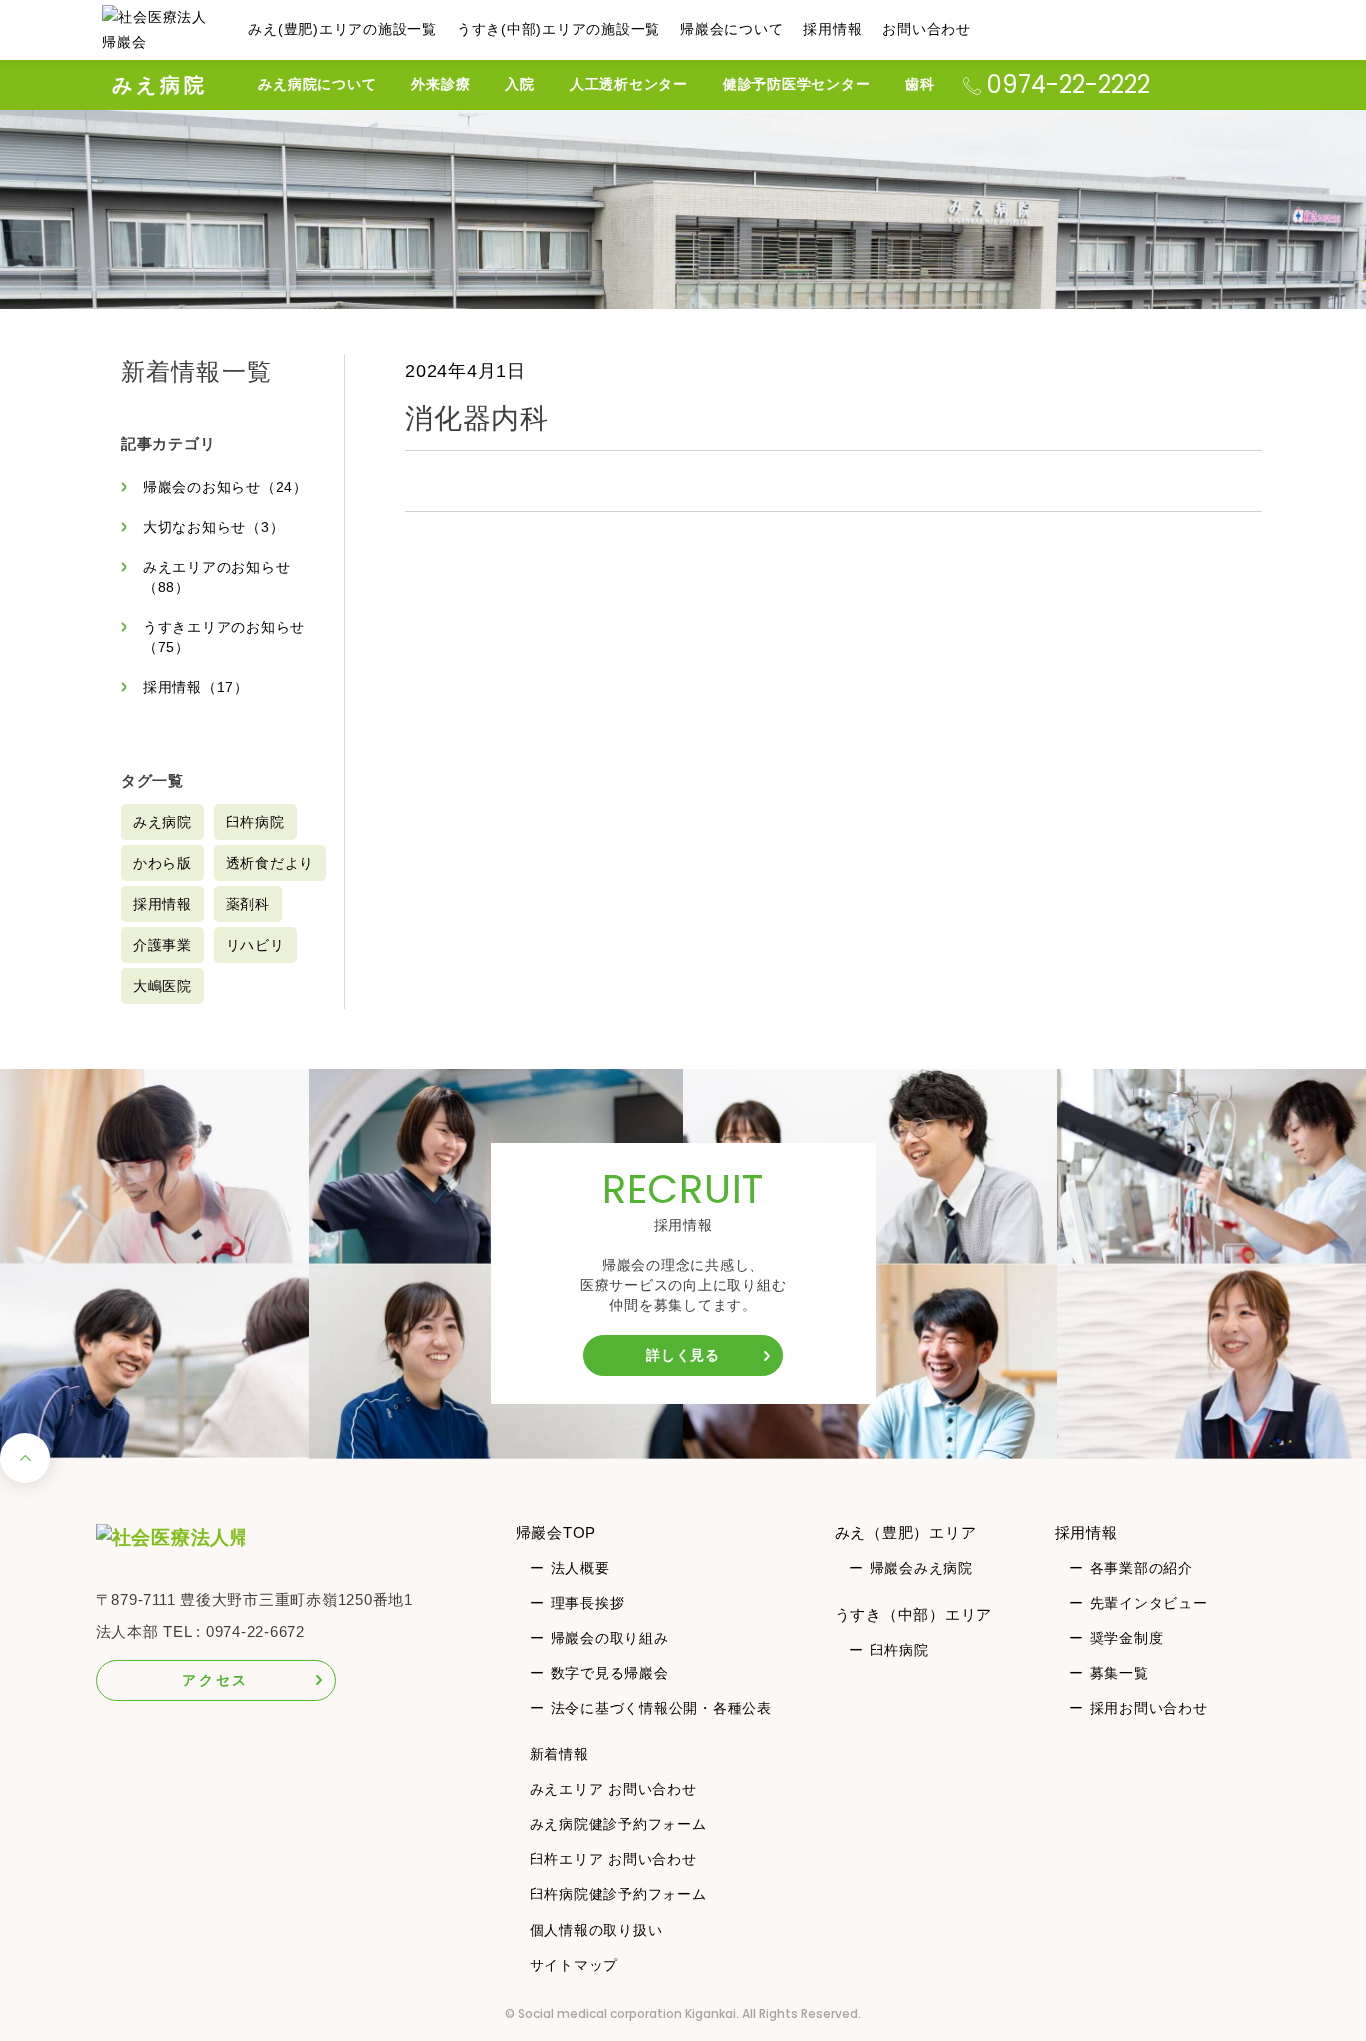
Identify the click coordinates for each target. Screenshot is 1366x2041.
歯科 (920, 84)
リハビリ (255, 945)
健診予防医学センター (797, 84)
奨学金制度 (1127, 1638)
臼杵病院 (255, 822)
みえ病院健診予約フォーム (618, 1824)
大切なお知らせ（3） (214, 527)
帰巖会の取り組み (610, 1638)
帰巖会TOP (556, 1532)
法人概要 (580, 1568)
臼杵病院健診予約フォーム (618, 1894)
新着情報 (559, 1754)
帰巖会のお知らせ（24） (225, 487)
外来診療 (440, 84)
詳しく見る (683, 1355)
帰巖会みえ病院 (921, 1568)
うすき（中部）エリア (914, 1614)
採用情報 (832, 29)
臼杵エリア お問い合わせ (613, 1859)
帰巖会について (731, 29)
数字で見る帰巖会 (610, 1673)
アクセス (215, 1680)
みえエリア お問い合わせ (613, 1789)
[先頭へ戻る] (25, 1464)
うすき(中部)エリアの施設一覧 (558, 29)
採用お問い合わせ (1149, 1708)
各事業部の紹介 (1141, 1568)
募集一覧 (1119, 1673)
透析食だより (270, 863)
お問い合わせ (926, 29)
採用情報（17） (196, 687)
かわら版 (162, 863)
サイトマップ (574, 1965)
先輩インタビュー (1149, 1603)
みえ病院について (317, 84)
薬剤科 (248, 904)
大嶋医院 (162, 986)
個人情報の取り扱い (596, 1930)
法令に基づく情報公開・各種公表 (661, 1708)
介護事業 (162, 945)
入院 (520, 84)
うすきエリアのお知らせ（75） (224, 637)
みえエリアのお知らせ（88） (217, 577)
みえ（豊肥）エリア (906, 1532)
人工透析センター (629, 84)
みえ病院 (160, 85)
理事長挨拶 (588, 1603)
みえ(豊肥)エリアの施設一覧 (342, 29)
